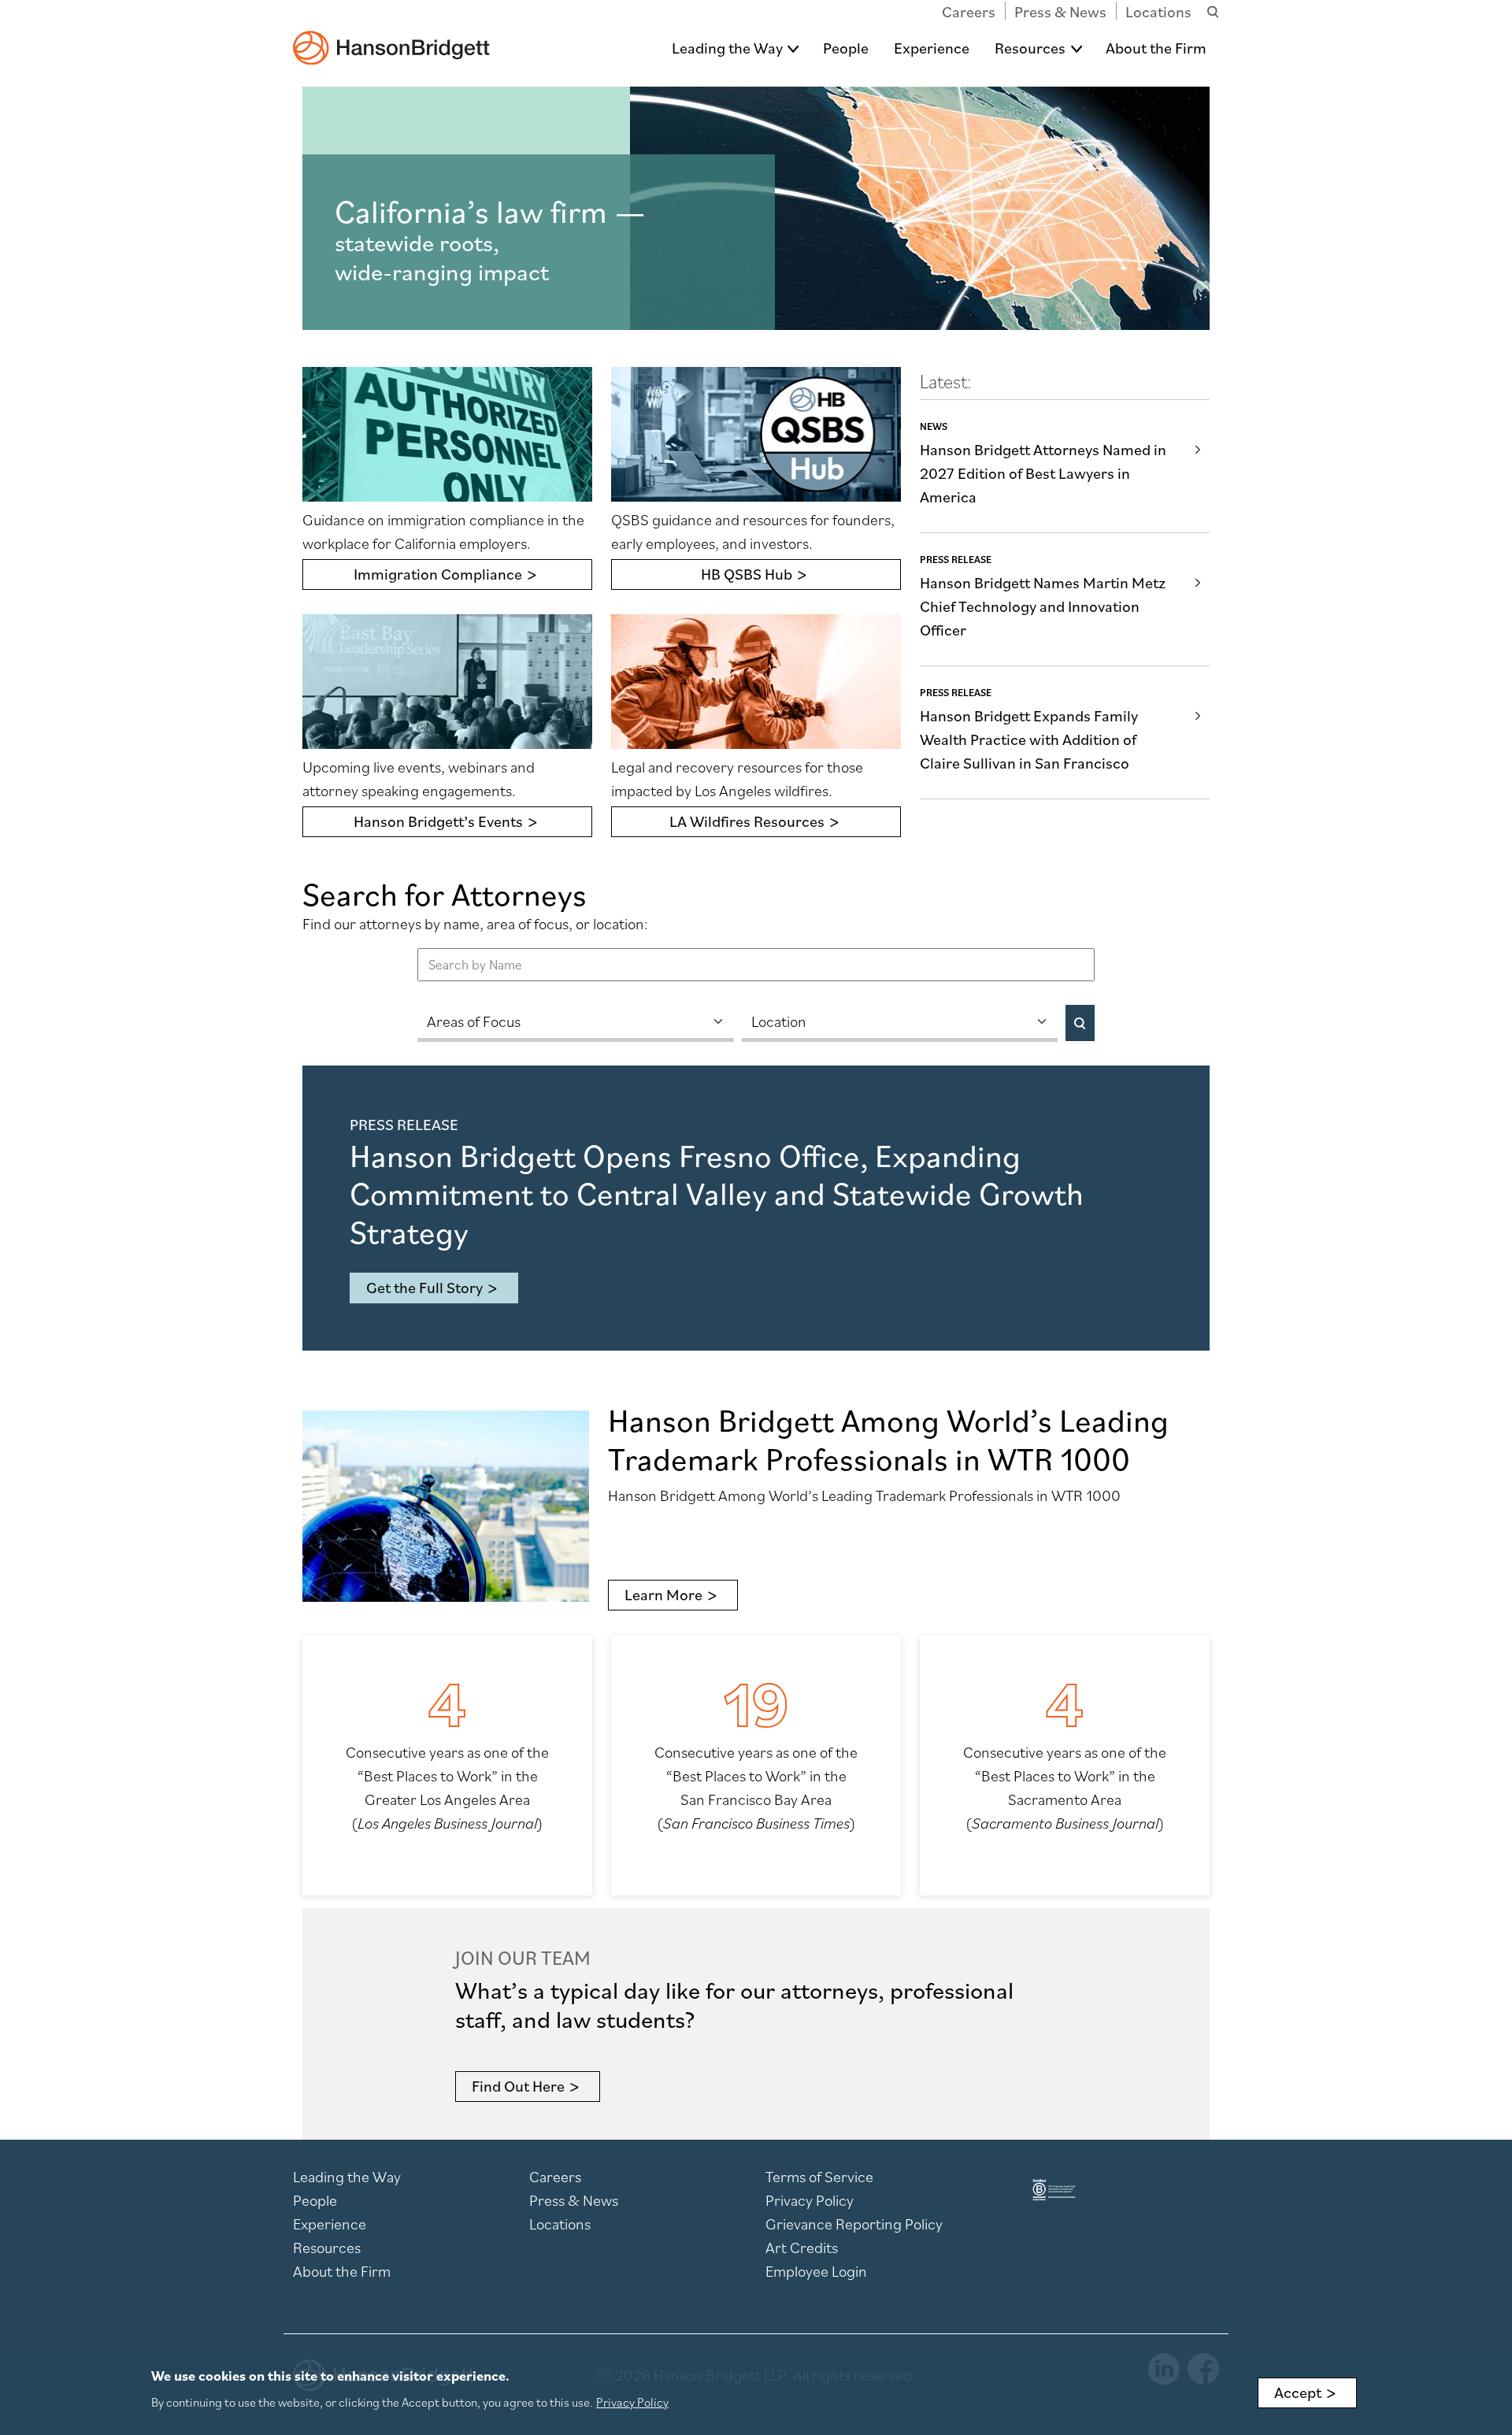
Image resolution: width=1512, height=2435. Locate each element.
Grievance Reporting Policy (854, 2224)
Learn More (663, 1595)
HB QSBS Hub (747, 574)
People (846, 48)
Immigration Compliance (438, 574)
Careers (969, 12)
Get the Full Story (424, 1288)
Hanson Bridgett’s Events (438, 821)
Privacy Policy (810, 2200)
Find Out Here (518, 2086)
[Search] (1080, 1023)
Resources (1030, 48)
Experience (932, 48)
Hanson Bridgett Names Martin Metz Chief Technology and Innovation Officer (1043, 606)
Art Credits (802, 2248)
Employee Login (816, 2271)
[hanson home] (391, 37)
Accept (1298, 2392)
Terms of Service (819, 2177)
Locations (1158, 12)
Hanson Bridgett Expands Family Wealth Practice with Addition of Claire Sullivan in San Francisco (1029, 739)
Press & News (1060, 12)
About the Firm (1156, 48)
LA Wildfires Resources (747, 821)
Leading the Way (727, 48)
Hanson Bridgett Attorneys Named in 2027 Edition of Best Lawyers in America (1043, 473)
